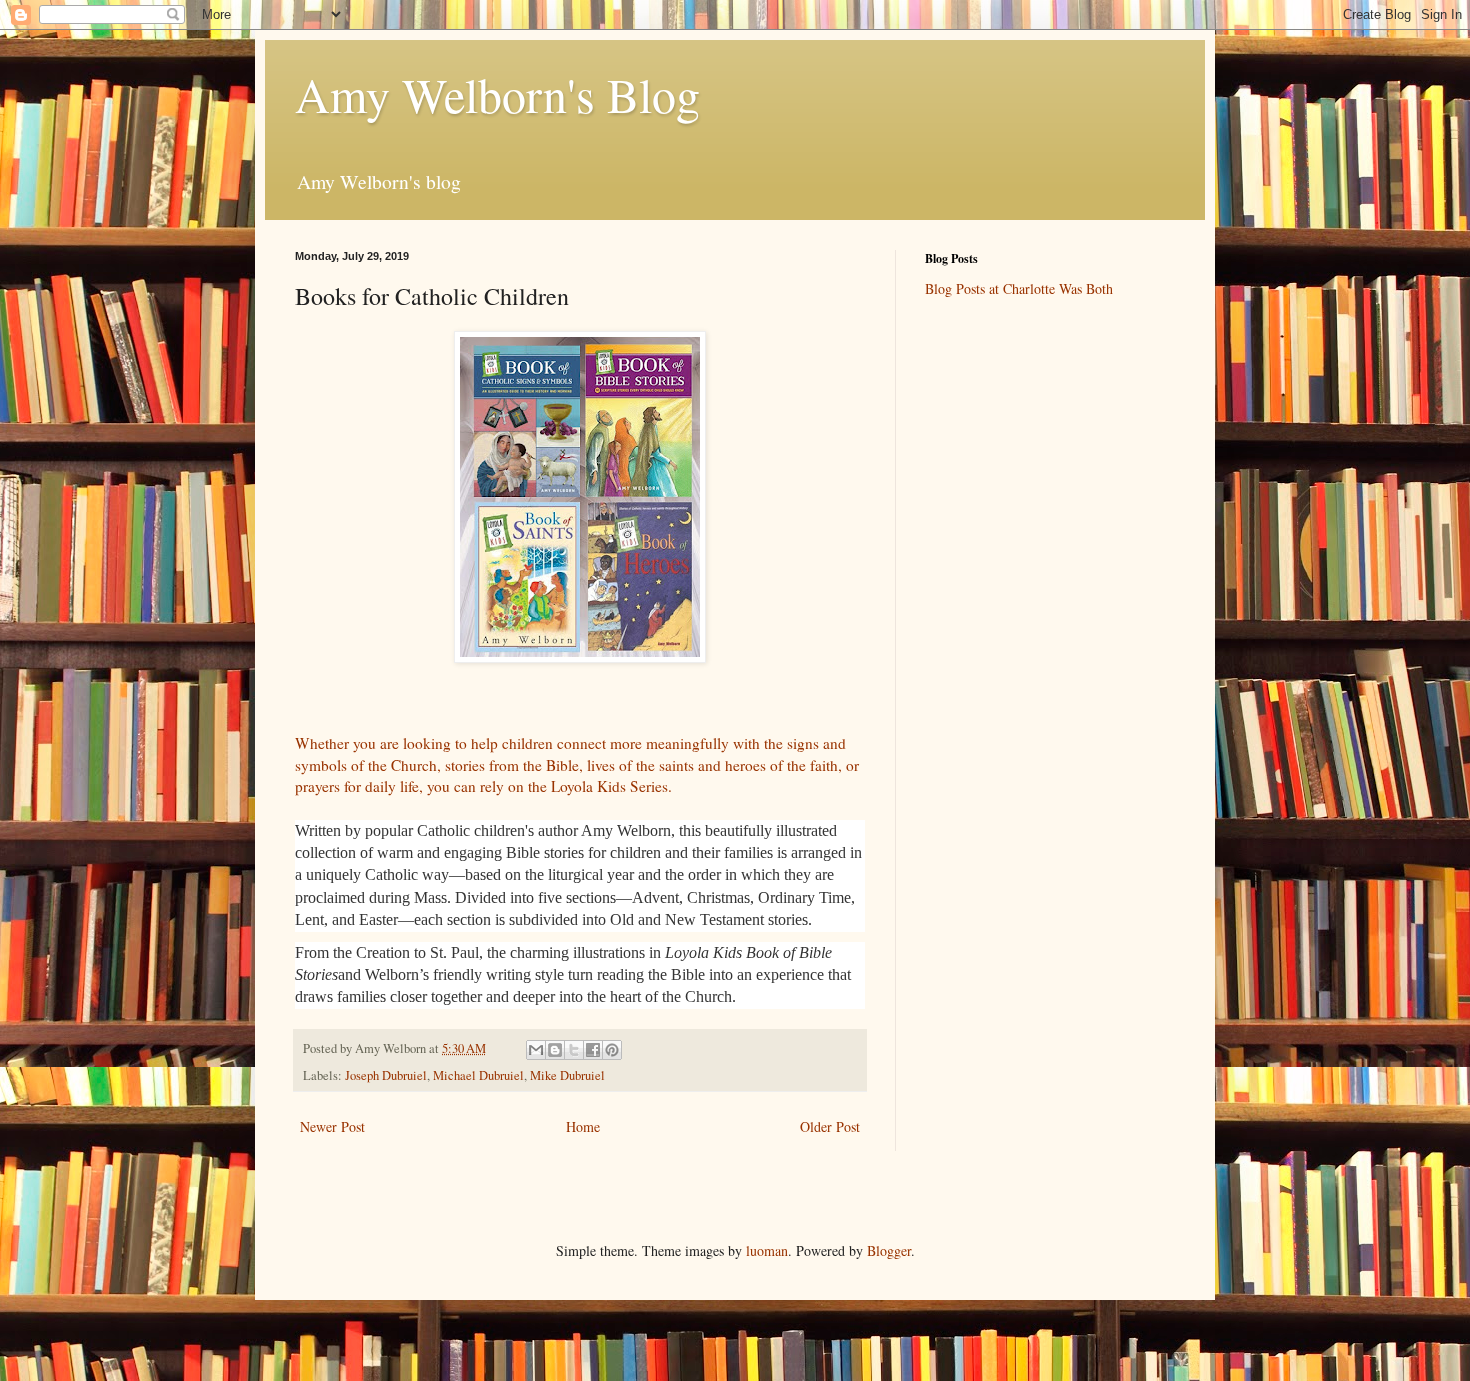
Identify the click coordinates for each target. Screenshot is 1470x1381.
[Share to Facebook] (593, 1050)
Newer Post (332, 1126)
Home (583, 1126)
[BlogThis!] (555, 1050)
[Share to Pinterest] (612, 1050)
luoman (767, 1250)
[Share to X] (574, 1050)
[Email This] (536, 1050)
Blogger (889, 1250)
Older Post (830, 1126)
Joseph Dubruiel (386, 1075)
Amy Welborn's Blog (497, 94)
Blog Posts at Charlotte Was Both (1019, 288)
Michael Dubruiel (478, 1075)
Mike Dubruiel (567, 1075)
